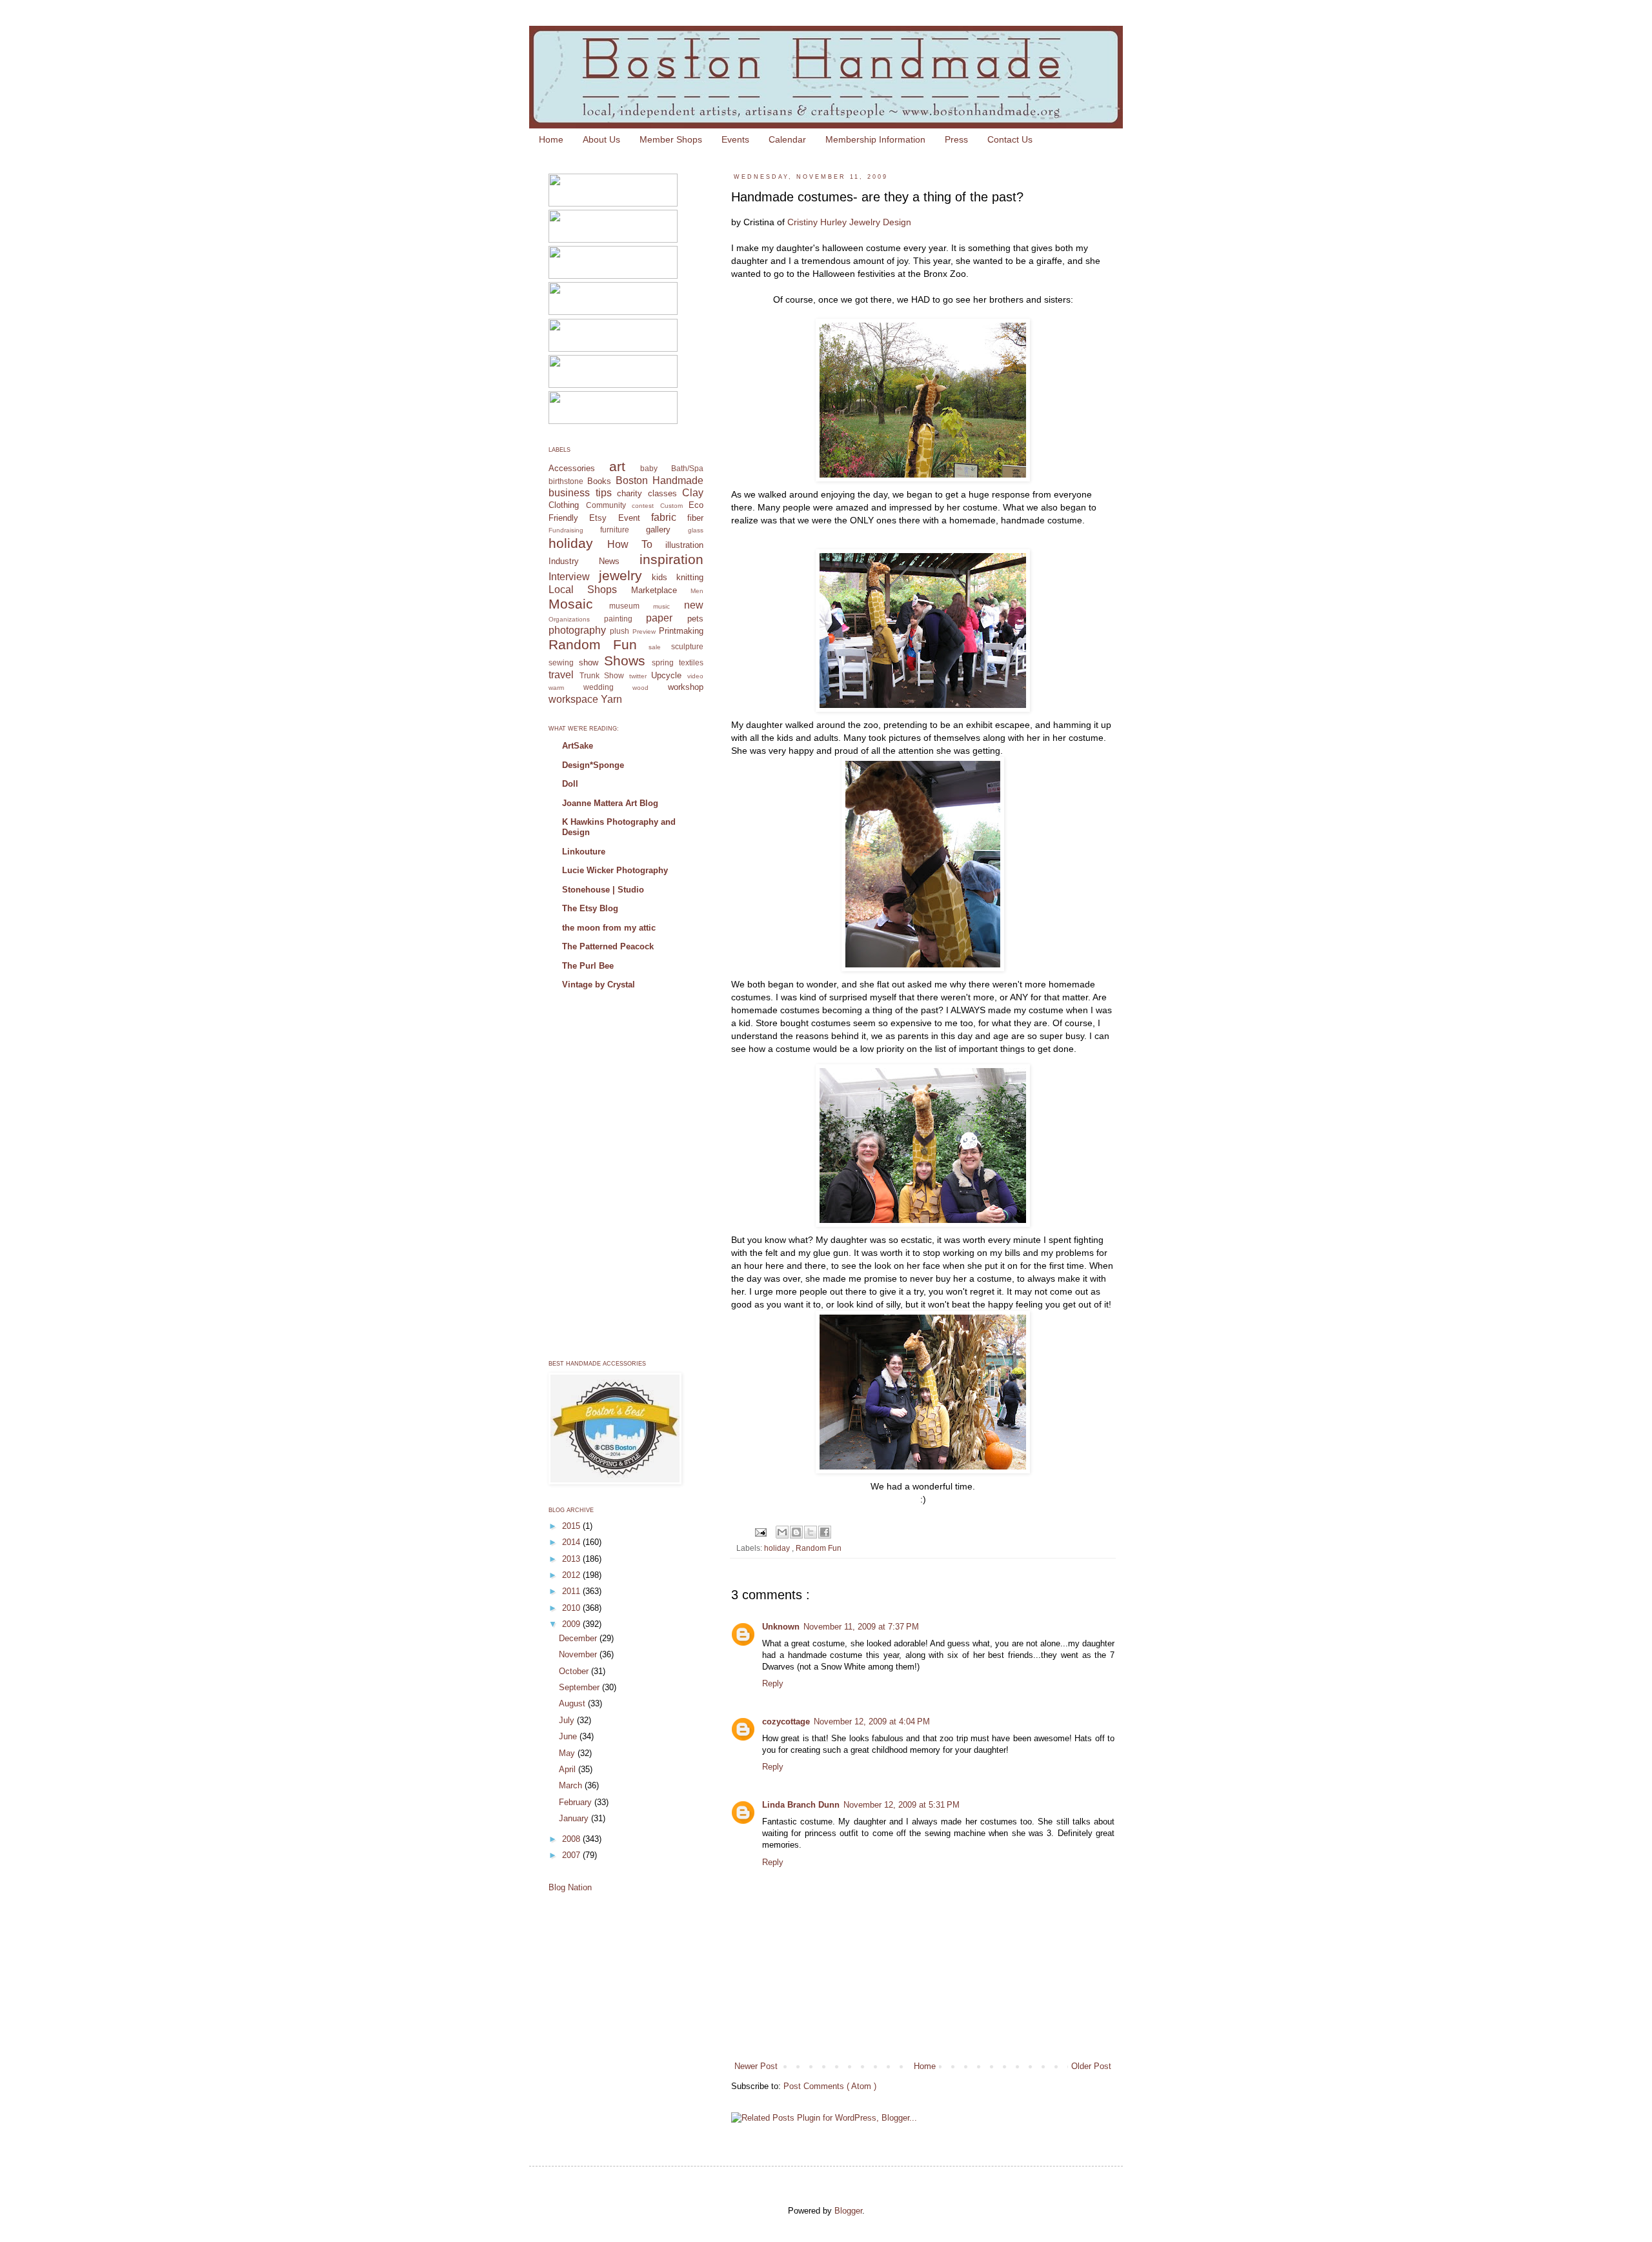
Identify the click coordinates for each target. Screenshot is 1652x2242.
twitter (638, 676)
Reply (773, 1683)
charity (630, 493)
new (694, 605)
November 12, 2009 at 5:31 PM (902, 1805)
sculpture (687, 646)
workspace (573, 699)
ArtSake (578, 746)
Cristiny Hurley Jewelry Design (849, 222)
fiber (695, 518)
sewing (561, 662)
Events (735, 139)
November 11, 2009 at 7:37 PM (861, 1627)
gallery (658, 530)
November (579, 1654)
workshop (686, 687)
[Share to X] (811, 1532)
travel (561, 675)
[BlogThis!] (796, 1532)
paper (659, 618)
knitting (690, 577)
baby (649, 468)
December (579, 1638)
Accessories (572, 468)
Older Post (1091, 2066)
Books (599, 481)
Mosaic (571, 604)
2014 (572, 1542)
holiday (778, 1548)
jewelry (620, 575)
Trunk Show (602, 675)
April (569, 1769)
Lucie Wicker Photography (615, 870)
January (575, 1818)
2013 (572, 1559)
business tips (580, 493)
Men (697, 591)
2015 (572, 1526)
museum (624, 606)
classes (662, 493)
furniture (615, 530)
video (695, 676)
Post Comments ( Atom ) (830, 2086)
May (568, 1753)
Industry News (584, 561)
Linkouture (584, 852)
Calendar (787, 139)
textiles (691, 662)
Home (551, 139)
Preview (644, 631)
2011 (572, 1591)
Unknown (781, 1627)
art (617, 466)
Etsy (598, 518)
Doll (570, 784)
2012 (572, 1575)
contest (643, 506)
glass (696, 530)
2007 (572, 1855)
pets (695, 619)
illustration (684, 545)
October (575, 1671)
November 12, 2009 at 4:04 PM (872, 1722)
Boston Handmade (660, 480)
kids (660, 577)
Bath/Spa (687, 468)
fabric (664, 517)
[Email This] (782, 1532)
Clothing (564, 505)
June (569, 1736)
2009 (572, 1624)
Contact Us (1010, 139)
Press (956, 139)
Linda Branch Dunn (801, 1805)
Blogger (848, 2211)
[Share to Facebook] (825, 1532)
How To (630, 544)
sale (655, 647)
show (589, 662)
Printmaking (681, 631)
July (568, 1720)
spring (663, 662)
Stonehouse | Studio (603, 890)
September (580, 1687)
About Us (601, 139)
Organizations (569, 619)
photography (577, 630)
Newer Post (756, 2066)
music (661, 606)
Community (606, 505)
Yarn (611, 699)
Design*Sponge (593, 765)
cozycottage (786, 1722)
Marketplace (654, 590)
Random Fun (819, 1548)
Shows (625, 661)
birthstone (566, 481)
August (573, 1703)
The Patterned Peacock (608, 946)
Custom (671, 506)
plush (619, 631)
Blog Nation (570, 1887)
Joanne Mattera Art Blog (610, 803)
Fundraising (566, 530)
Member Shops (671, 139)
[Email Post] (760, 1531)
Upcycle (666, 675)
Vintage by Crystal (599, 985)
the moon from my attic (609, 928)
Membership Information (875, 139)
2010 (572, 1608)
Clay (693, 493)
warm (556, 688)
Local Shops (583, 590)
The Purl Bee (588, 966)
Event (629, 518)
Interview (569, 577)
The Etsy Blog (590, 908)
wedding (599, 687)
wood (640, 688)
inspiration (671, 559)
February (577, 1802)
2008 (572, 1839)
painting (618, 619)
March (572, 1785)
